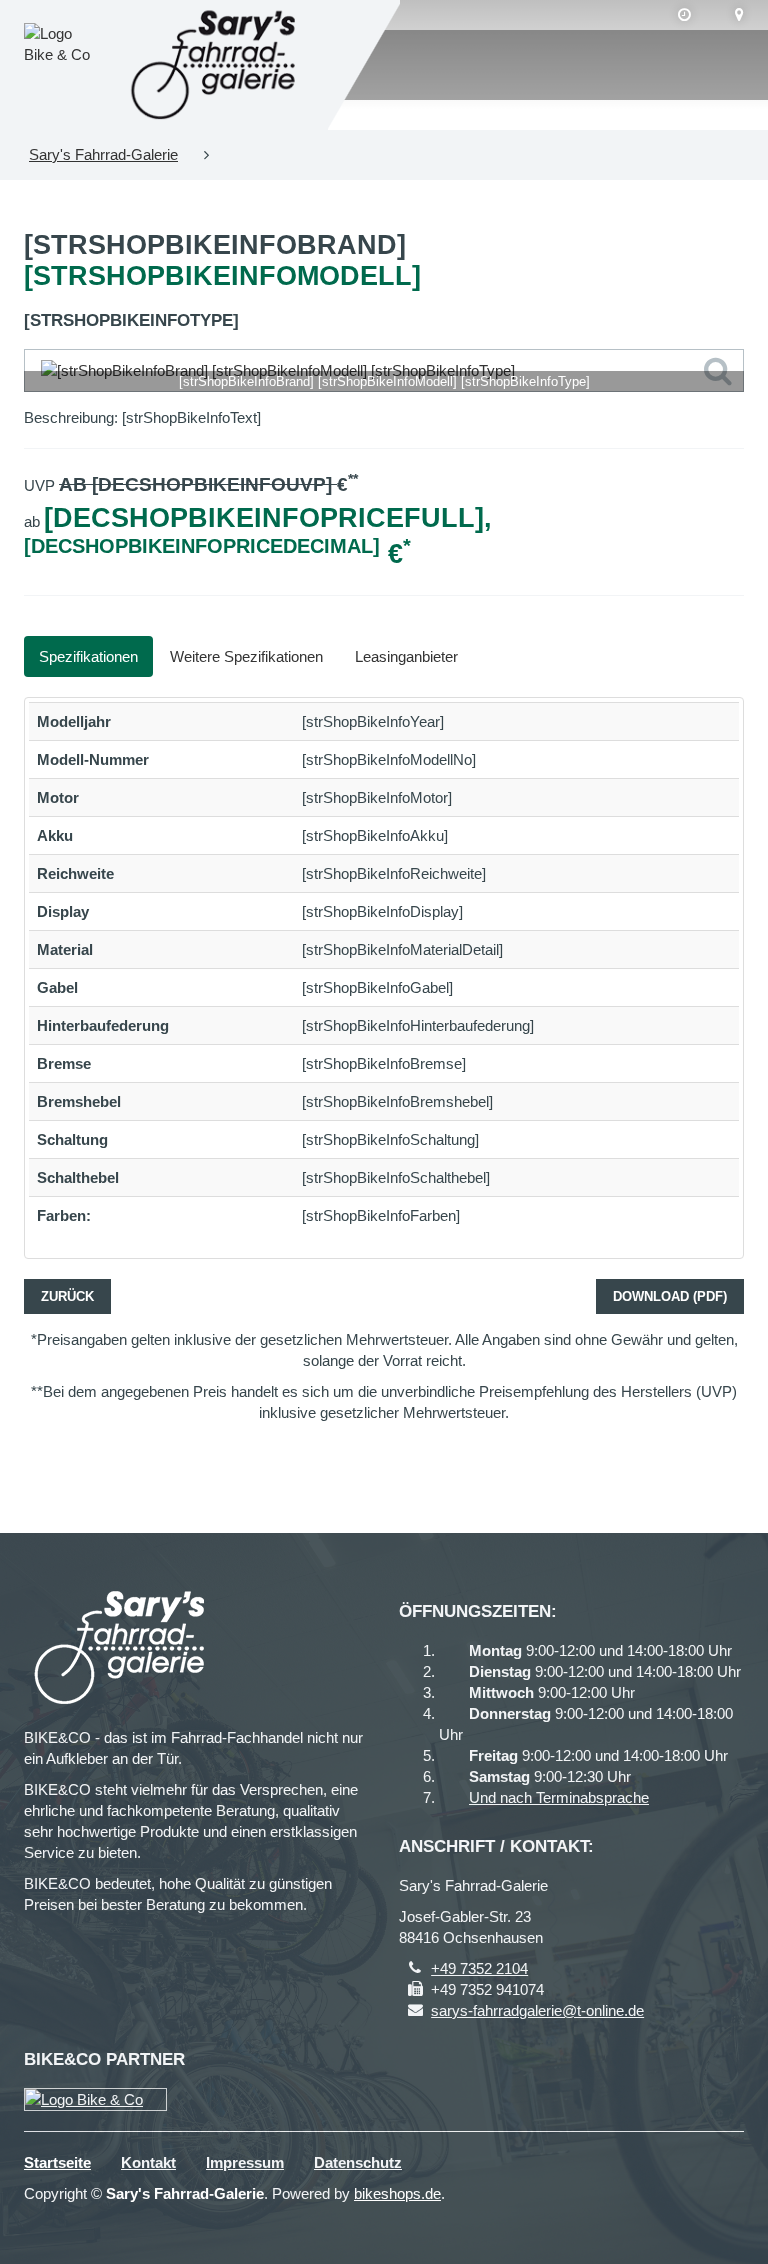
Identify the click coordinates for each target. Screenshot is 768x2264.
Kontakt (148, 2162)
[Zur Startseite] (217, 65)
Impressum (245, 2162)
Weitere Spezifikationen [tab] (246, 656)
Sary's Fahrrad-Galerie (103, 154)
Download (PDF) (670, 1296)
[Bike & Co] (95, 2099)
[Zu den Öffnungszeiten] (684, 15)
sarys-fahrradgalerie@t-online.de (537, 2010)
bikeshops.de (397, 2193)
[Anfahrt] (739, 15)
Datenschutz (358, 2162)
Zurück (67, 1296)
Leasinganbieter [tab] (406, 656)
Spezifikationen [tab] (88, 656)
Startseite (57, 2162)
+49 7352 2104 (479, 1968)
